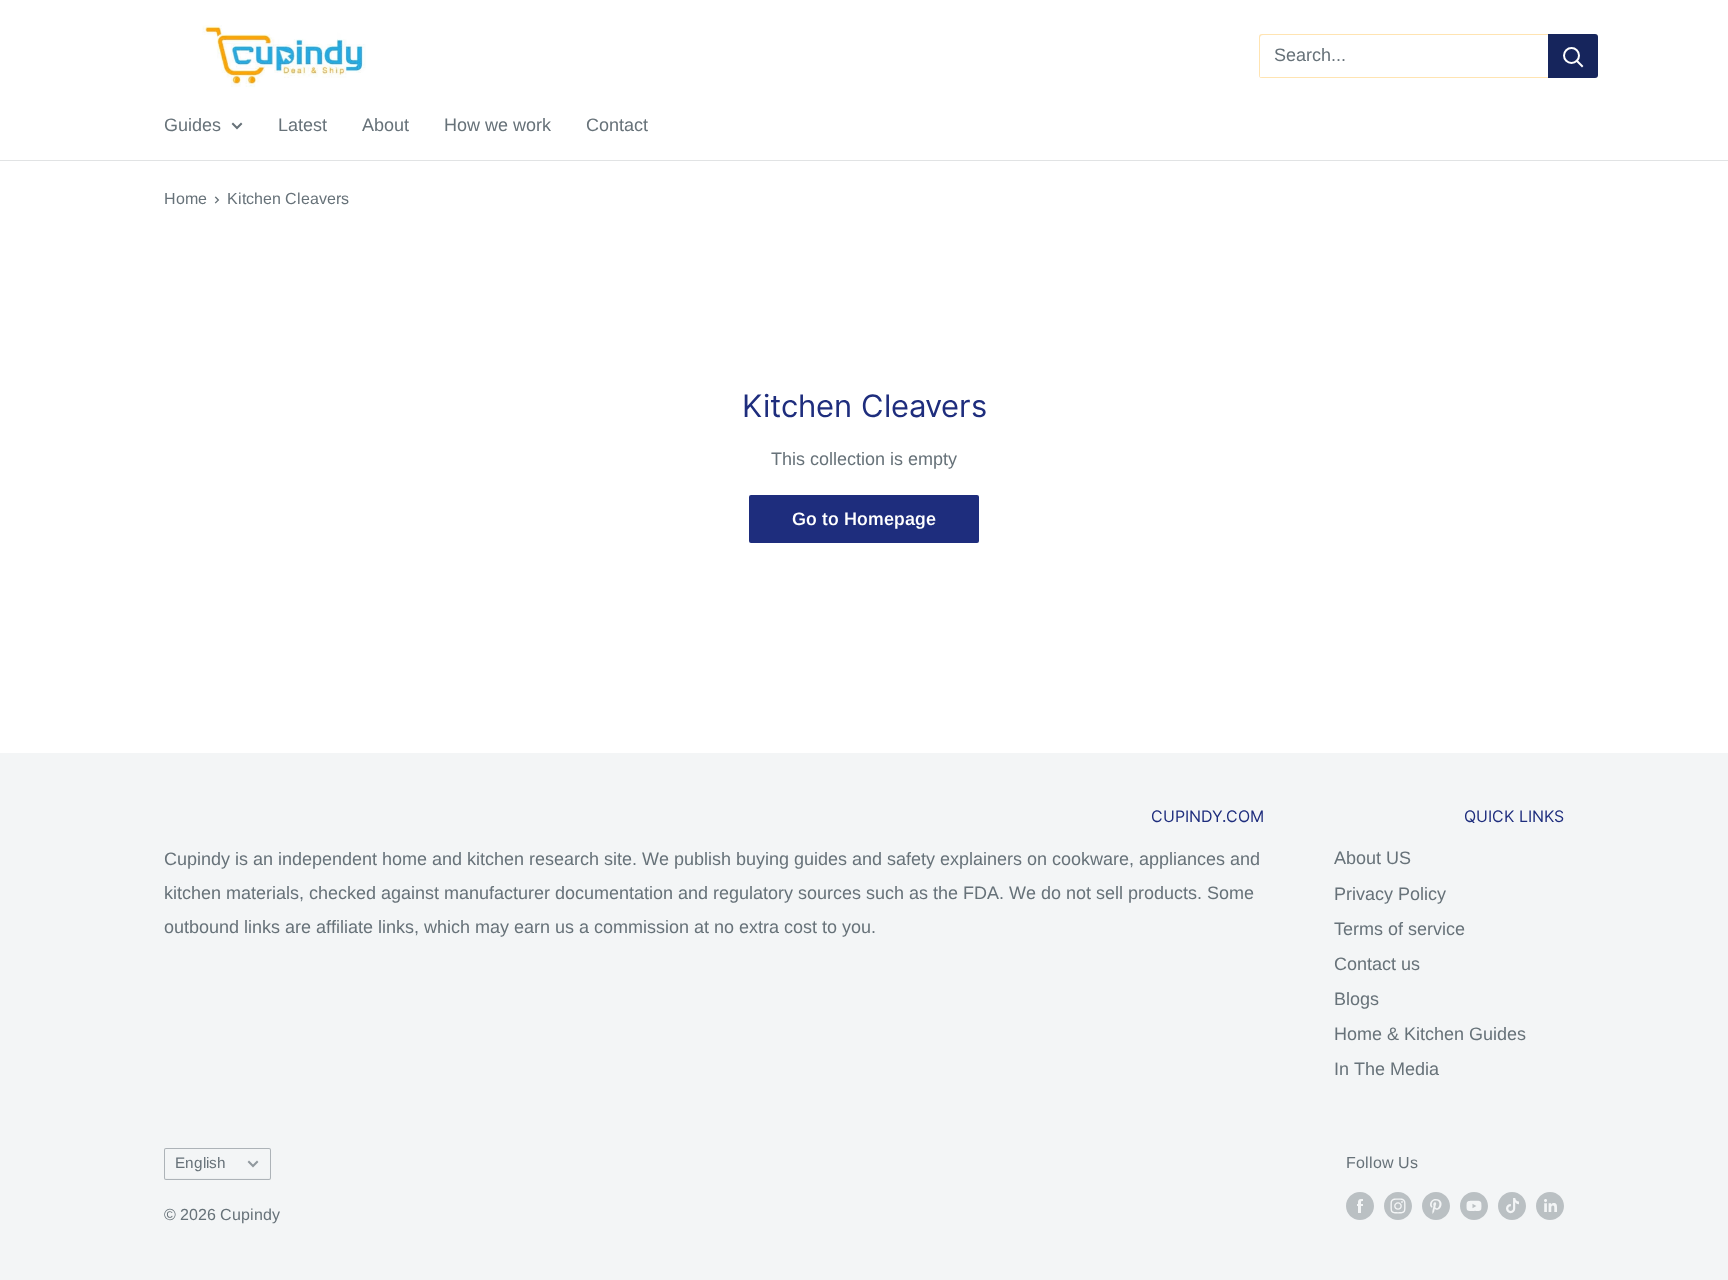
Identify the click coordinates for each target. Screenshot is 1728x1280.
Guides (192, 125)
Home (185, 198)
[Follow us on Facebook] (1360, 1205)
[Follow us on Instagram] (1398, 1205)
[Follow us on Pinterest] (1436, 1205)
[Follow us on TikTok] (1512, 1205)
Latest (302, 125)
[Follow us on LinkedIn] (1550, 1205)
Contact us (1377, 964)
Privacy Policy (1390, 894)
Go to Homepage (864, 519)
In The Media (1386, 1069)
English (200, 1162)
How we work (497, 125)
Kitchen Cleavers (288, 198)
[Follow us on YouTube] (1474, 1205)
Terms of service (1399, 929)
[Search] (1573, 56)
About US (1372, 858)
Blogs (1356, 999)
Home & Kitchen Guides (1430, 1034)
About (385, 125)
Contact (617, 125)
